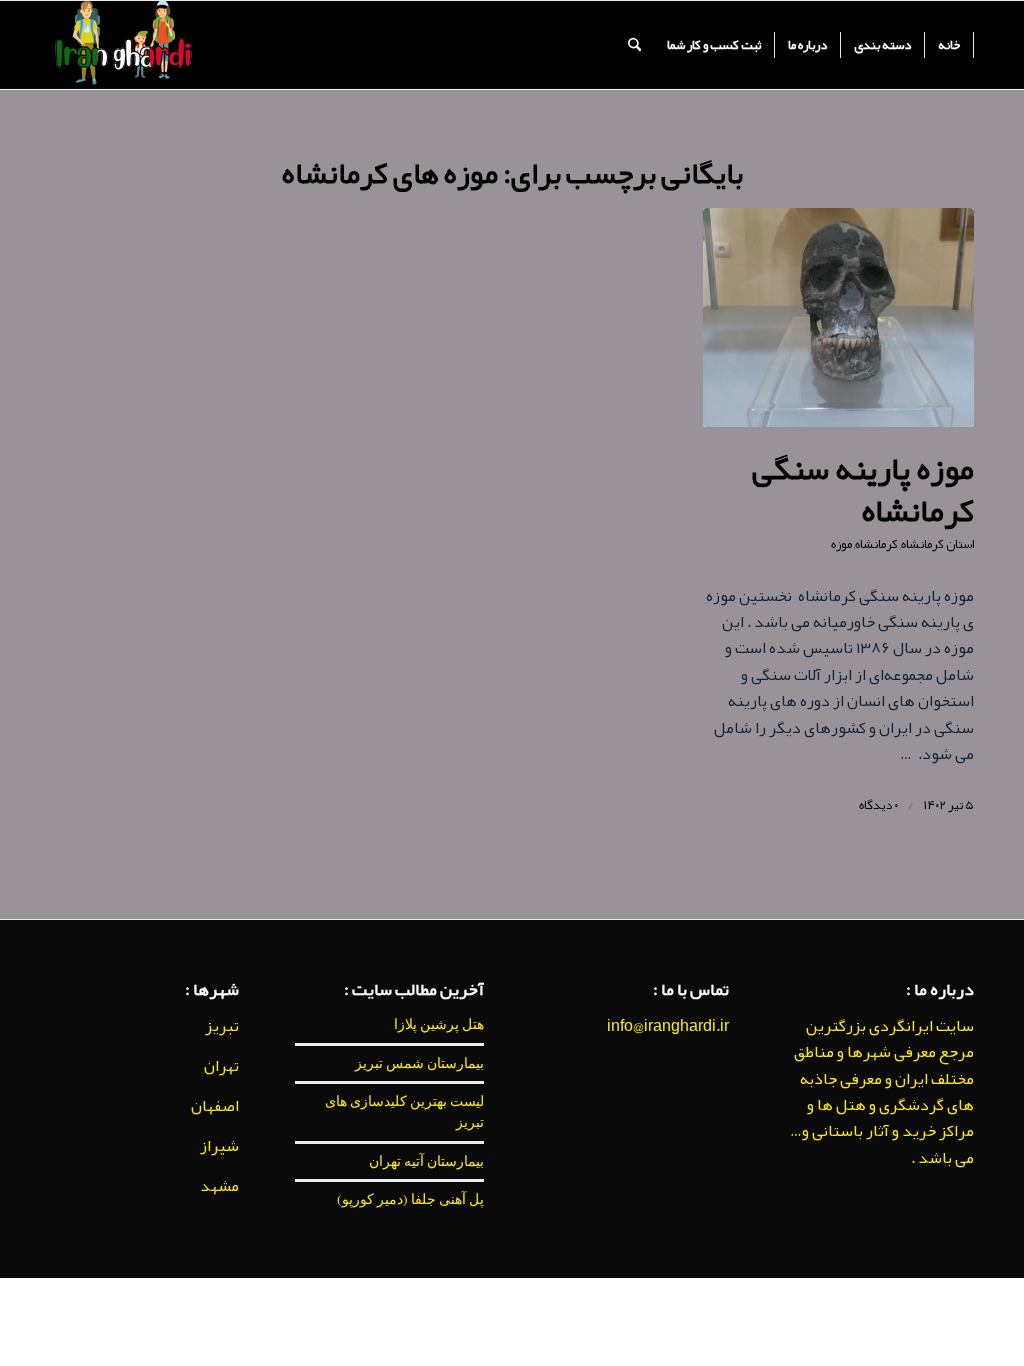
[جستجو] (634, 45)
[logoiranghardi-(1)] (122, 45)
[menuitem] (949, 45)
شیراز (219, 1146)
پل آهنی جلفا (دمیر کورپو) (410, 1199)
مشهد (219, 1186)
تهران (221, 1066)
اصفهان (215, 1106)
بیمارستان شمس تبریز (419, 1063)
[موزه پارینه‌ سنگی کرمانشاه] (838, 317)
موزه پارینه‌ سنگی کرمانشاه (863, 489)
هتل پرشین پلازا (439, 1024)
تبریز (222, 1026)
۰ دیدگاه (878, 805)
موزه (841, 544)
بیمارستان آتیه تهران (426, 1161)
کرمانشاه (876, 544)
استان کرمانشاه (937, 544)
